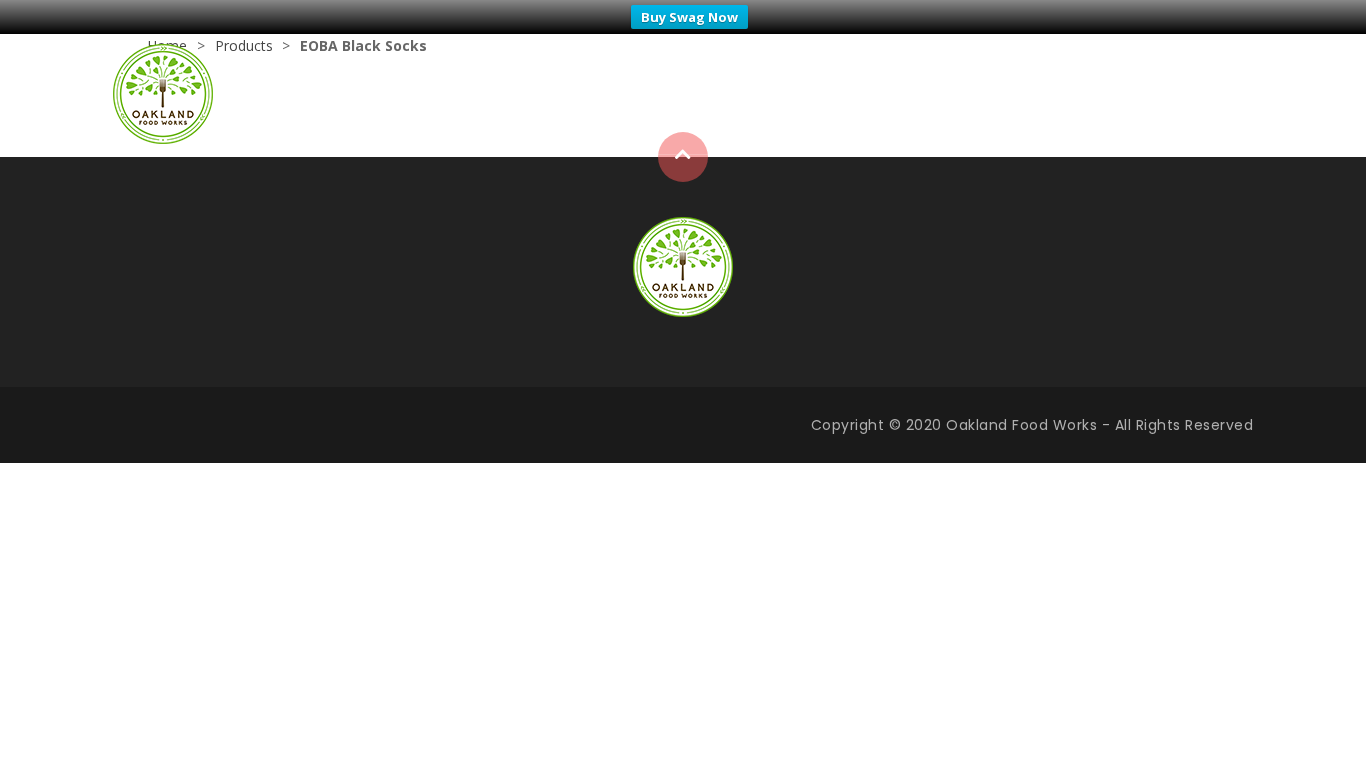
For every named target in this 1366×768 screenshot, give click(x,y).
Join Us (1224, 93)
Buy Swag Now (689, 17)
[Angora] (683, 265)
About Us (1006, 93)
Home (913, 93)
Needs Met (1119, 93)
